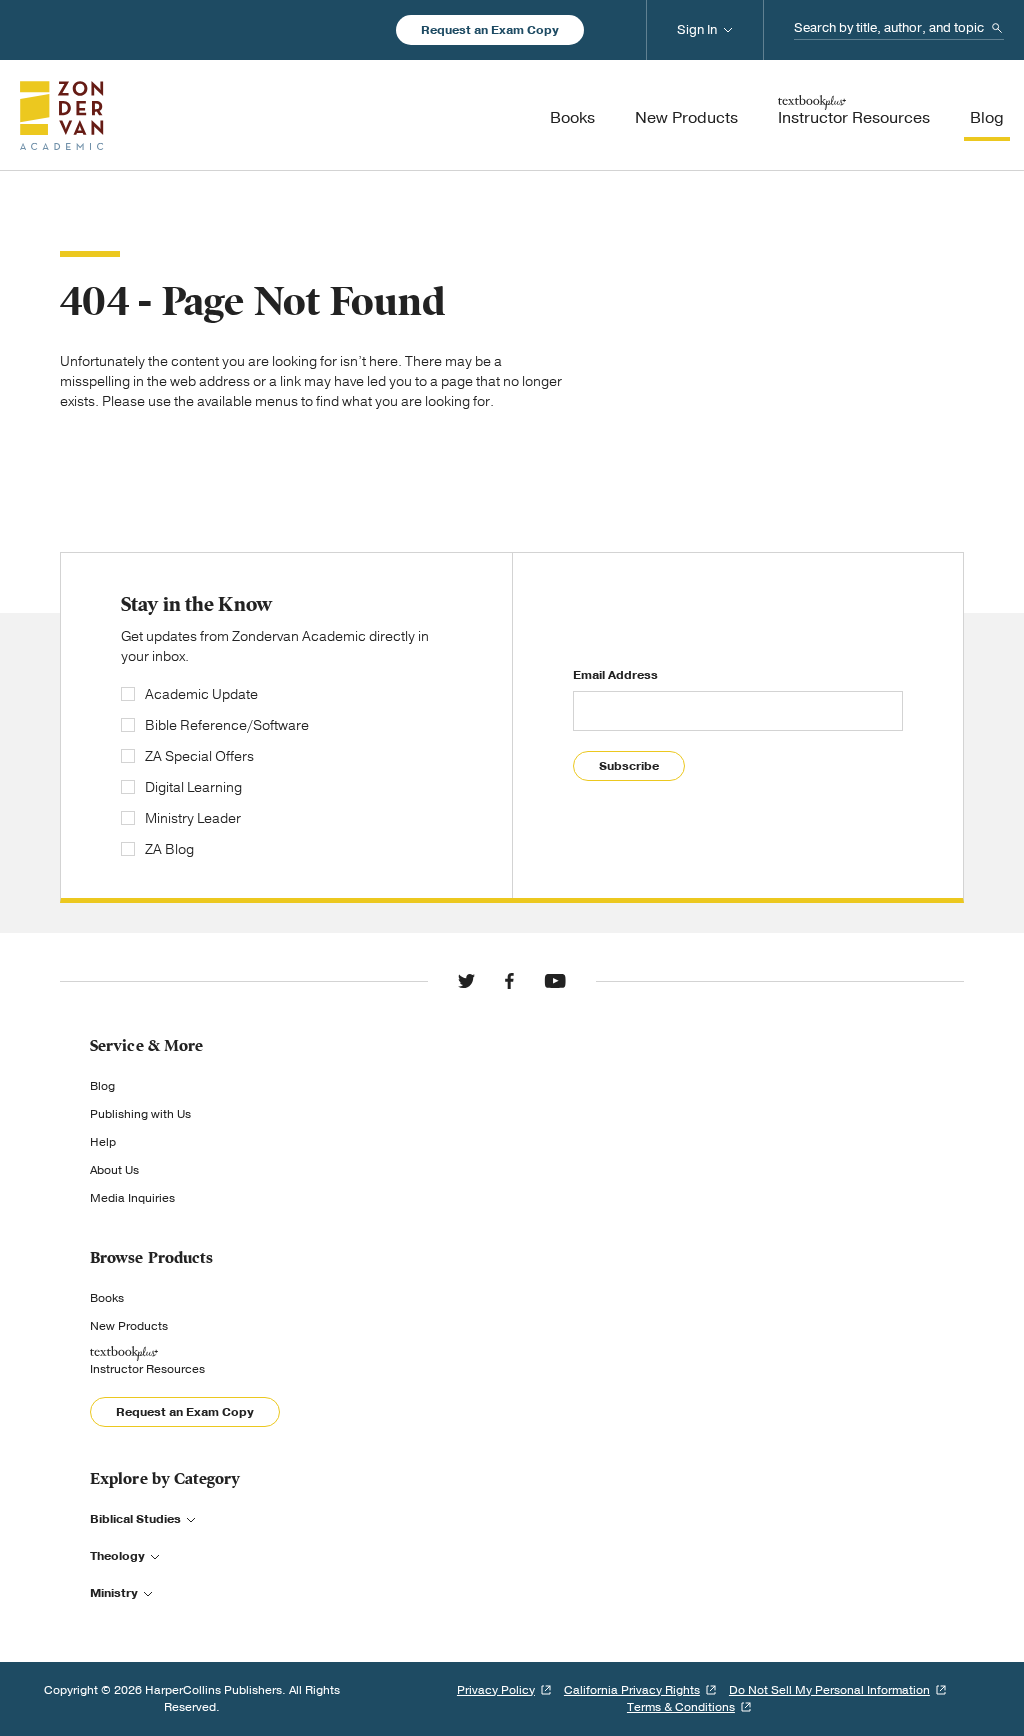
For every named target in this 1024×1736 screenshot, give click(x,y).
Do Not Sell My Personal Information (829, 1690)
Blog (102, 1086)
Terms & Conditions (681, 1707)
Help (103, 1142)
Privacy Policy (496, 1690)
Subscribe (629, 766)
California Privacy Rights (632, 1690)
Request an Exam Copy (490, 30)
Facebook (509, 981)
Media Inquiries (132, 1198)
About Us (114, 1170)
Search (997, 28)
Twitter (466, 981)
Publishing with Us (140, 1114)
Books (107, 1298)
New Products (129, 1326)
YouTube (555, 981)
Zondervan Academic (62, 115)
